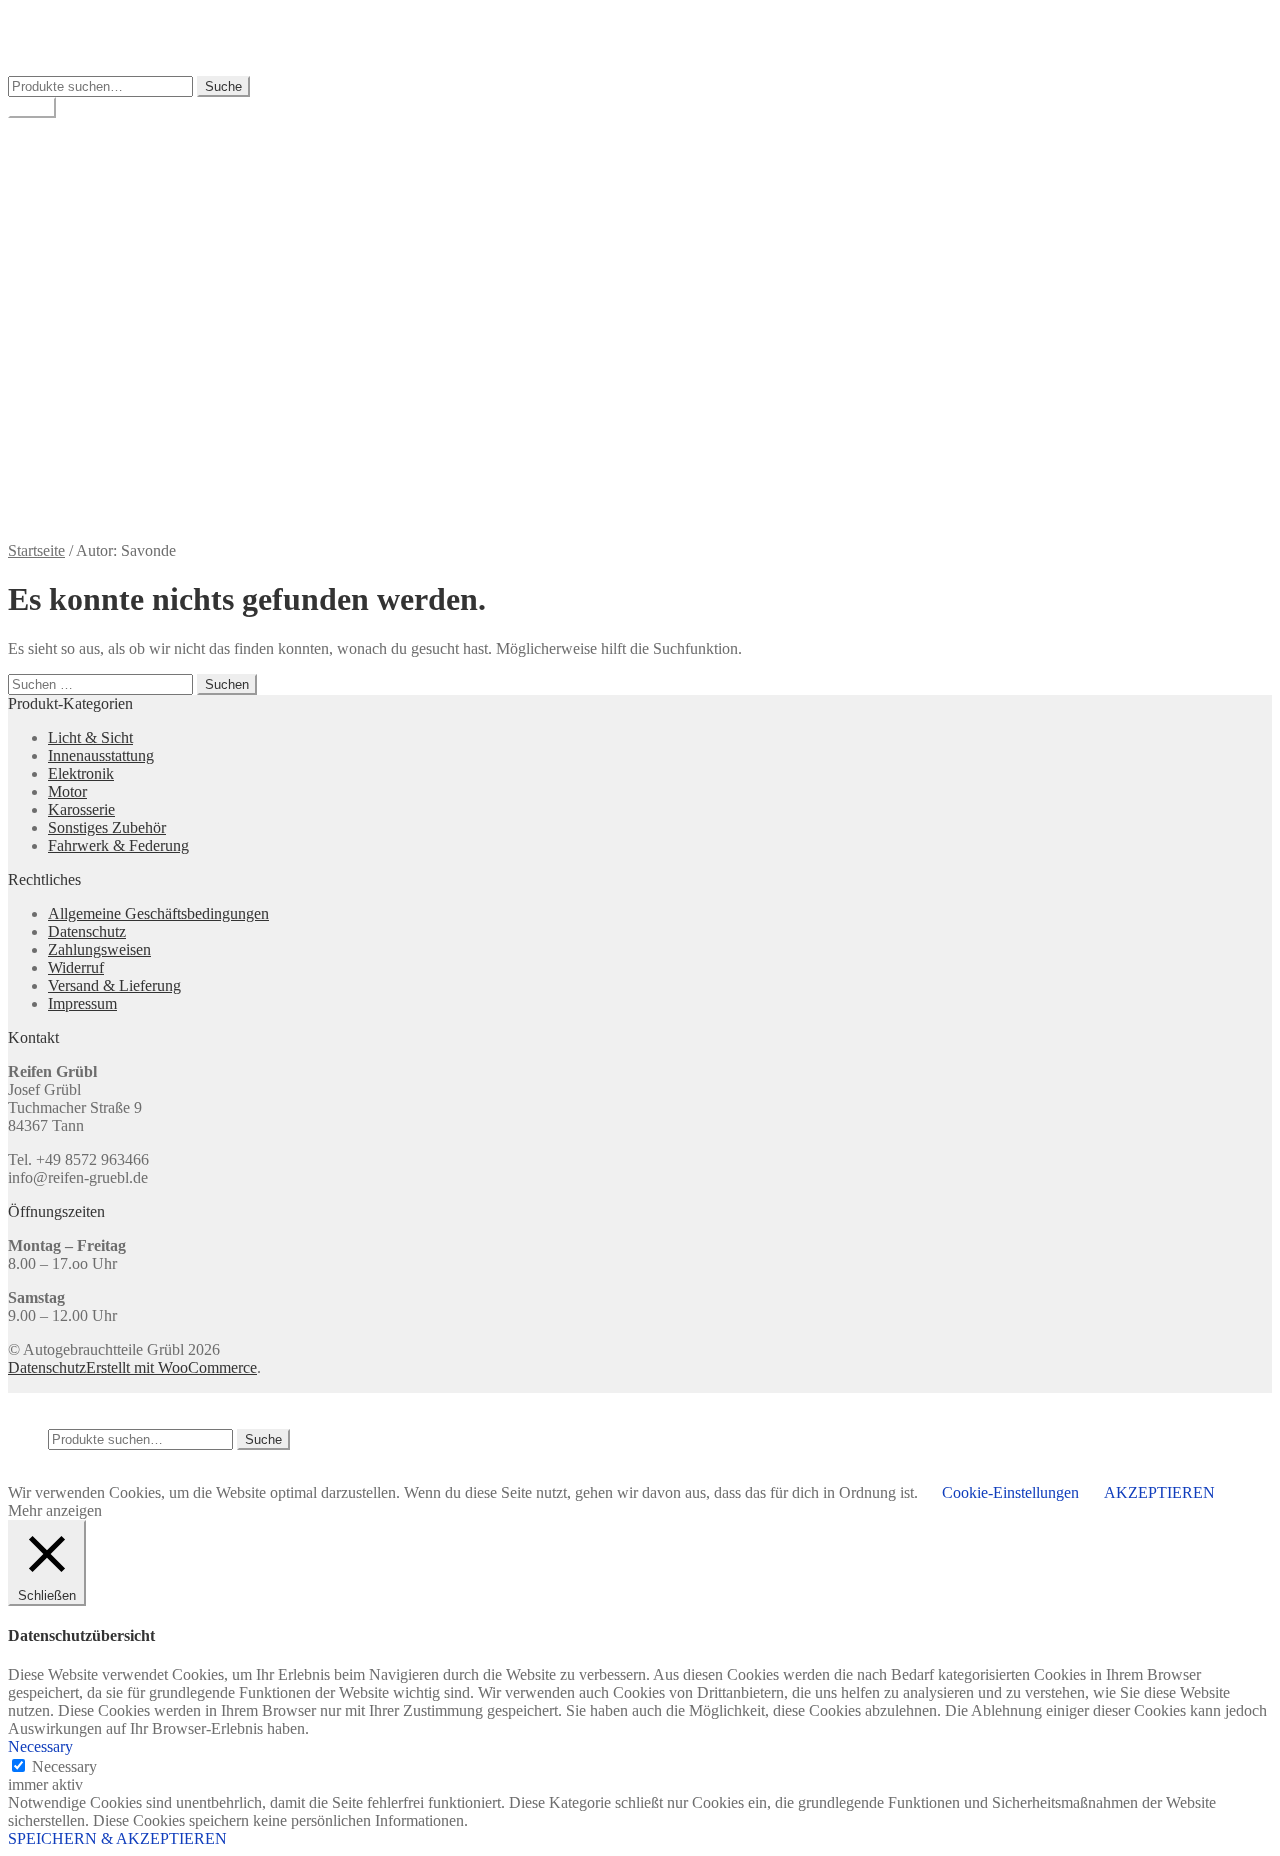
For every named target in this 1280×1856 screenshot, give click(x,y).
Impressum (82, 320)
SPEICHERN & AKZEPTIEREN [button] (117, 1838)
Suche (223, 86)
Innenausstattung (101, 755)
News (66, 374)
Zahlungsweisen (99, 464)
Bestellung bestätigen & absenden (154, 266)
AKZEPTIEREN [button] (1159, 1492)
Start (62, 230)
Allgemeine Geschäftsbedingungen (158, 248)
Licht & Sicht (90, 737)
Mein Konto (86, 160)
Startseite (36, 550)
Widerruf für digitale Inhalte (135, 446)
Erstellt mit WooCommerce (171, 1367)
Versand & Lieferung (114, 392)
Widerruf (76, 428)
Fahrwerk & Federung (118, 845)
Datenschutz (87, 302)
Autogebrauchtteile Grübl (88, 16)
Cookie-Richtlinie (104, 284)
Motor (67, 791)
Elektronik (81, 773)
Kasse (67, 196)
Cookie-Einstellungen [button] (1010, 1492)
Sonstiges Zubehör (107, 827)
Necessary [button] (40, 1746)
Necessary (64, 1766)
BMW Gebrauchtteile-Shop (135, 142)
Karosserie (81, 809)
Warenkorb (83, 178)
